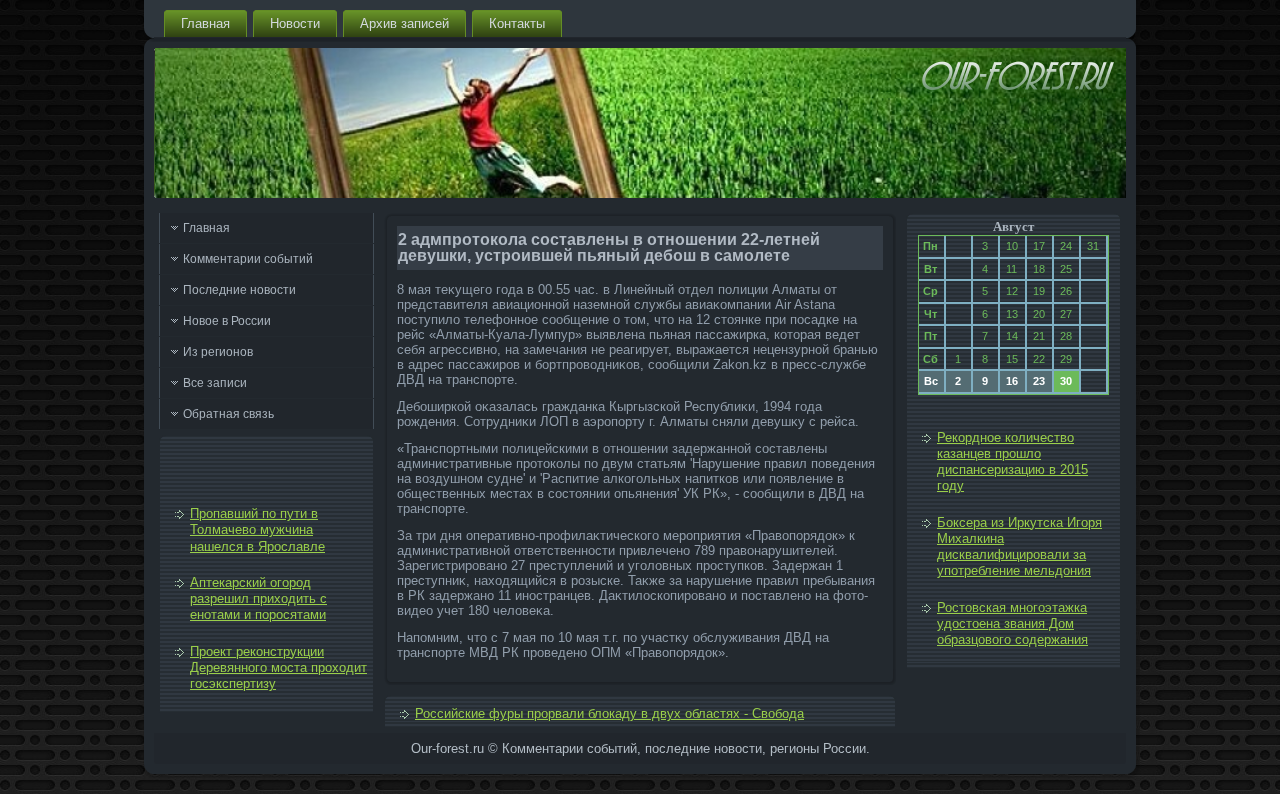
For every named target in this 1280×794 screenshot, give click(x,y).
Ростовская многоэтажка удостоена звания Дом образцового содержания (1012, 624)
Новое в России (227, 321)
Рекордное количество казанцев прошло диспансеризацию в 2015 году (1012, 462)
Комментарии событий (248, 259)
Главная (205, 23)
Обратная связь (228, 414)
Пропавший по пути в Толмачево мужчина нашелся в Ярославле (257, 530)
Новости (295, 23)
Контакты (517, 23)
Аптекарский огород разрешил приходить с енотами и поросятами (258, 599)
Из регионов (218, 352)
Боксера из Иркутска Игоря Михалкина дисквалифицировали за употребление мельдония (1019, 547)
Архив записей (404, 23)
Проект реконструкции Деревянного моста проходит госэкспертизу (278, 668)
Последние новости (239, 290)
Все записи (215, 383)
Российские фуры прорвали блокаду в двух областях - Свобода (609, 713)
